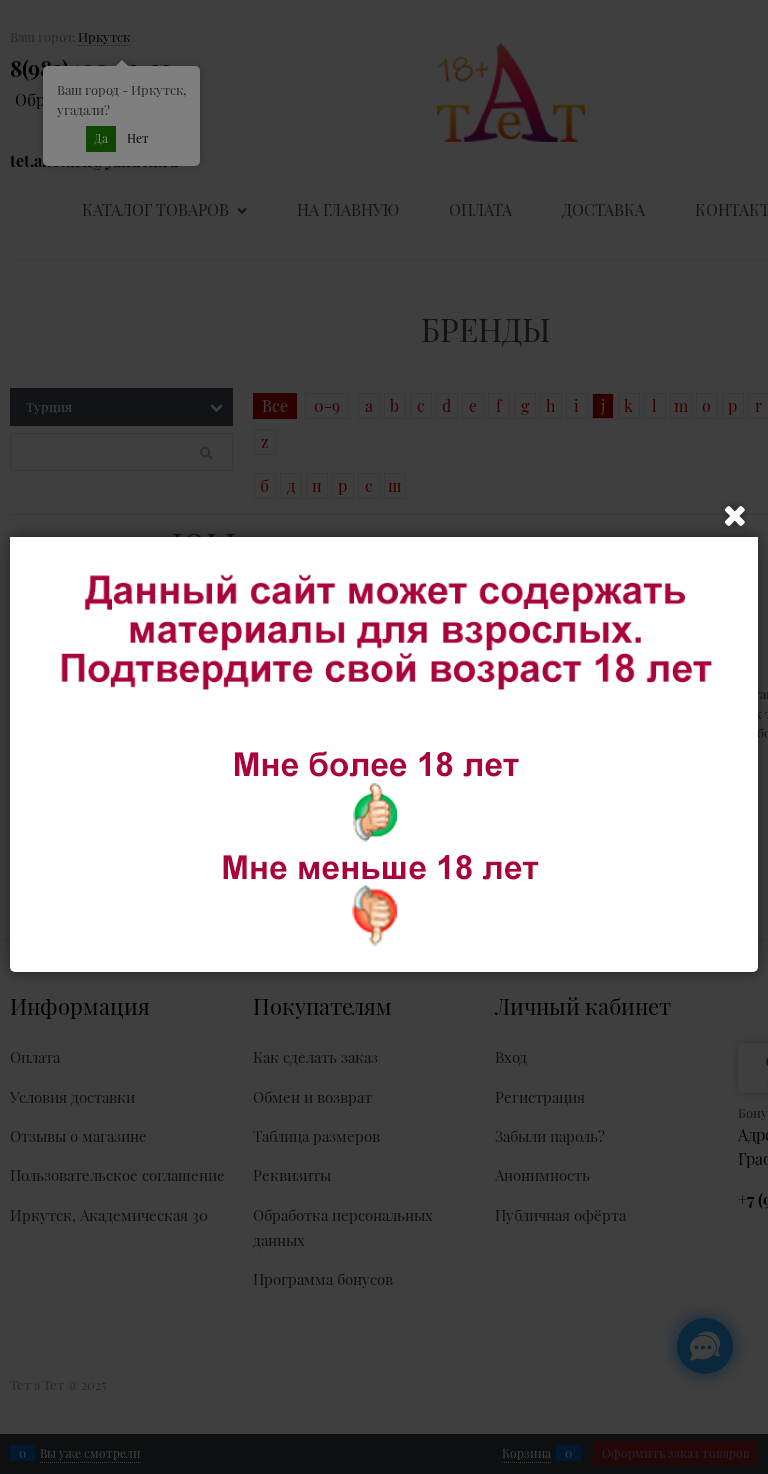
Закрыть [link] (735, 516)
